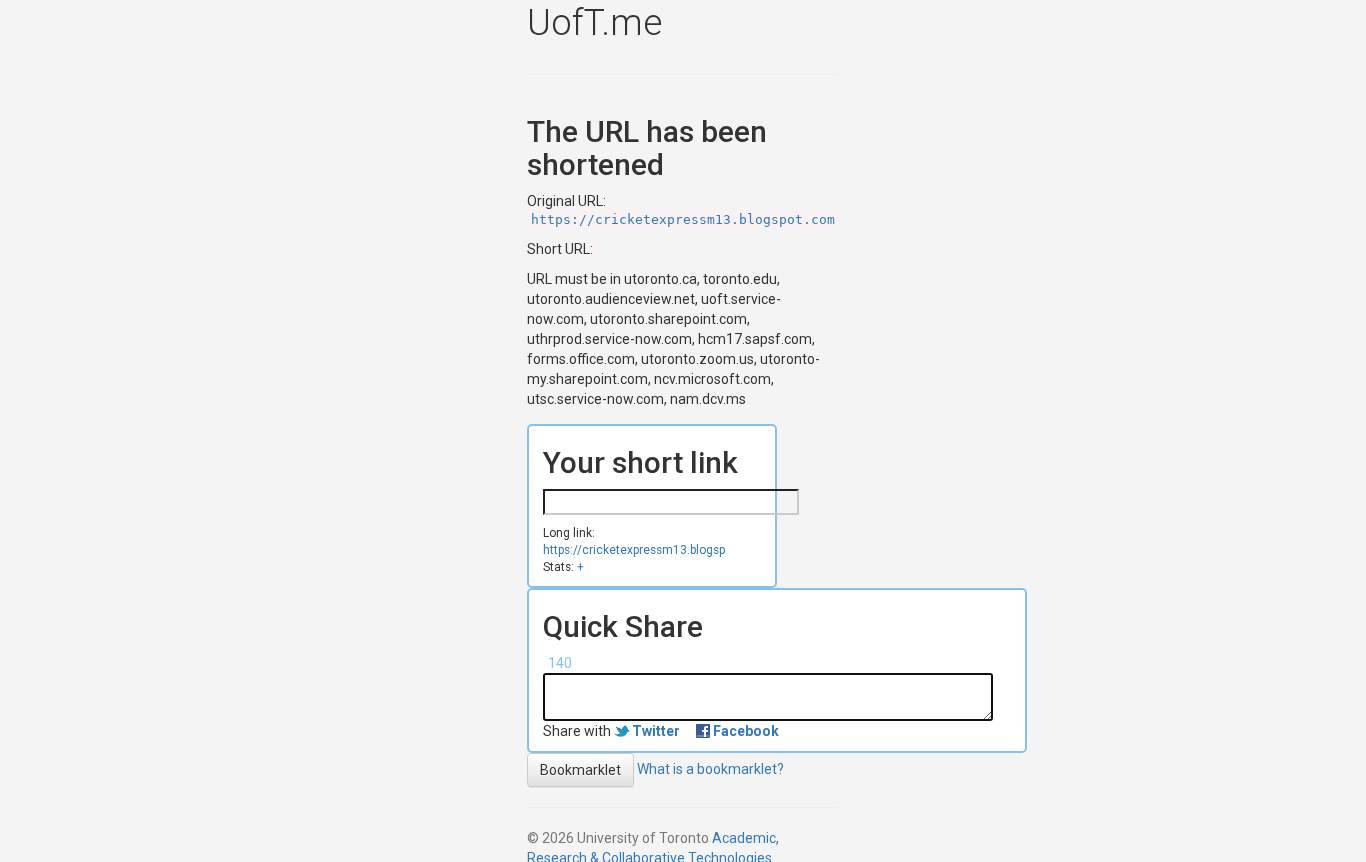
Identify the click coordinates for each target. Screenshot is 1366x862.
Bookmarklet (580, 770)
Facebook (746, 731)
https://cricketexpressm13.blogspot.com (683, 219)
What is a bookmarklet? (710, 769)
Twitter (656, 731)
